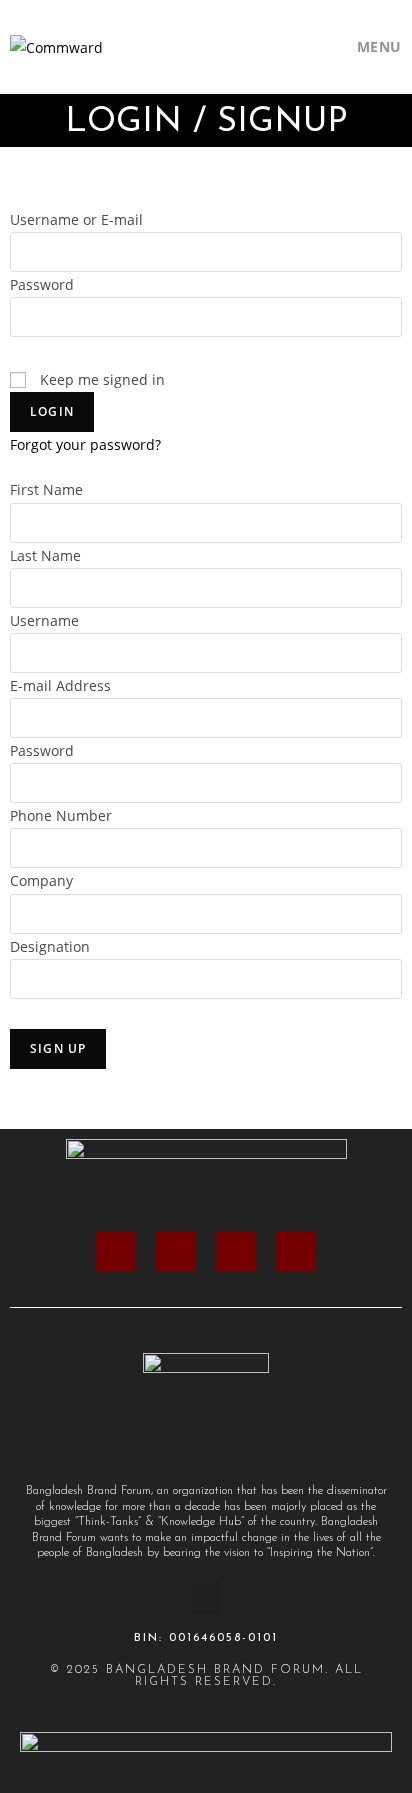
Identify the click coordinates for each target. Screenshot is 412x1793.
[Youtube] (296, 1252)
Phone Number (61, 815)
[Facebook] (116, 1252)
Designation (50, 946)
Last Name (45, 555)
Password (42, 284)
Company (41, 880)
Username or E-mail (76, 219)
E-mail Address (60, 685)
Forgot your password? (85, 444)
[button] (206, 1598)
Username (44, 620)
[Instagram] (176, 1252)
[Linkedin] (236, 1252)
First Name (46, 489)
